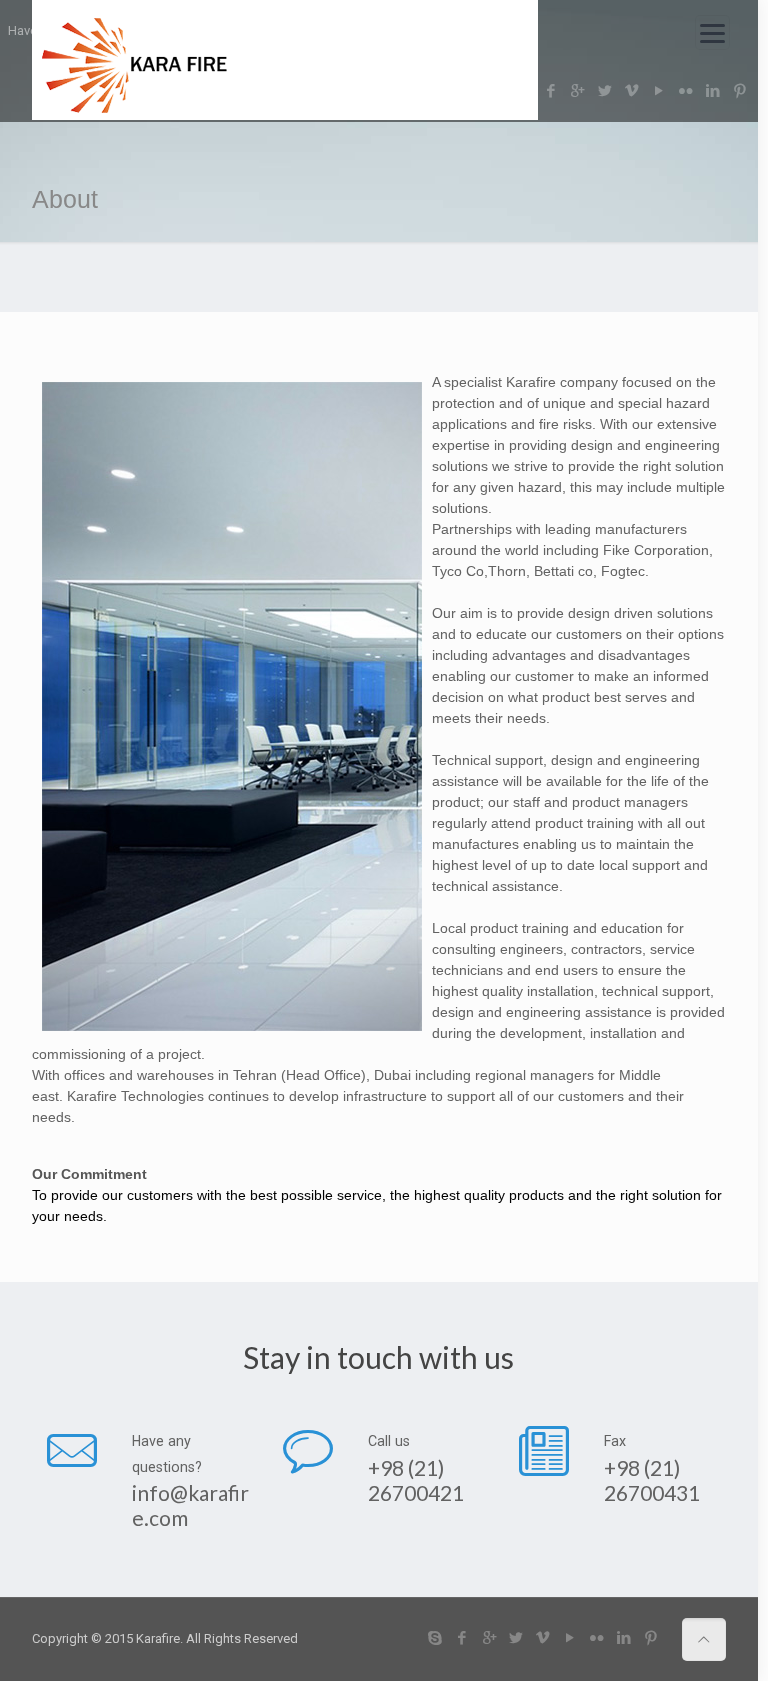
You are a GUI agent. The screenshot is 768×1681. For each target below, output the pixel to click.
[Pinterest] (651, 1638)
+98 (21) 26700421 (416, 1480)
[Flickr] (597, 1638)
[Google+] (489, 1638)
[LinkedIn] (624, 1638)
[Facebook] (462, 1638)
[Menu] (712, 32)
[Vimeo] (543, 1638)
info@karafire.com (190, 1505)
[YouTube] (570, 1638)
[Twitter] (516, 1638)
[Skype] (435, 1638)
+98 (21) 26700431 (652, 1480)
